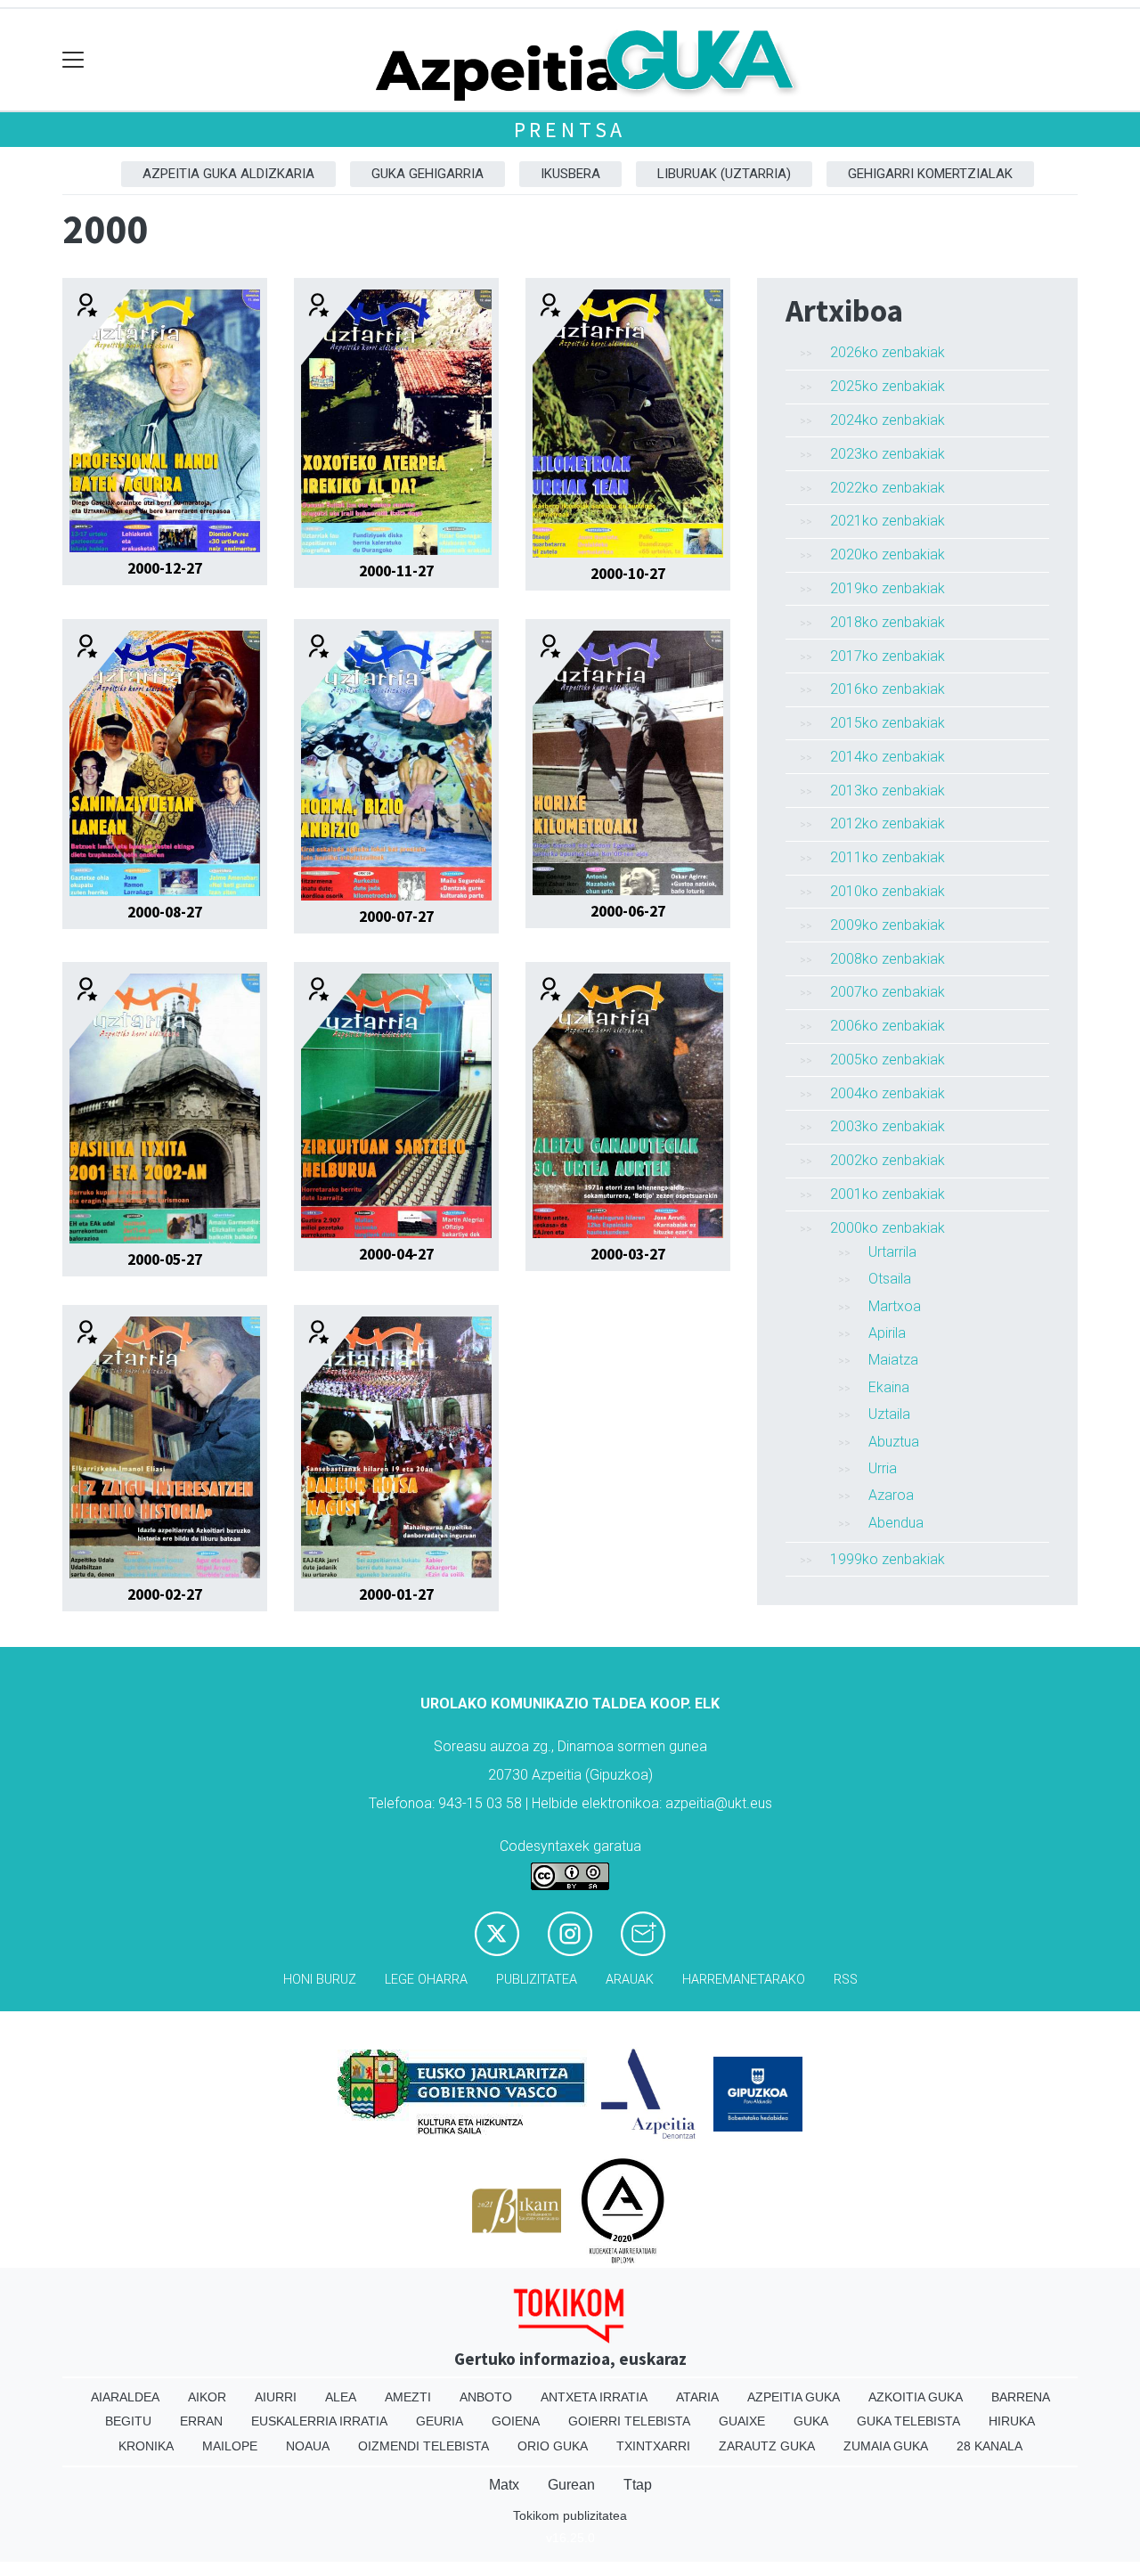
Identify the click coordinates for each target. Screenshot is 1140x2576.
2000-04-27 (396, 1254)
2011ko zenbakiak (888, 857)
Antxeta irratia (594, 2397)
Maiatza (893, 1360)
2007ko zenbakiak (888, 992)
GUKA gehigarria (427, 174)
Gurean (571, 2485)
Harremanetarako (744, 1980)
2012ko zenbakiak (888, 823)
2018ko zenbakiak (888, 622)
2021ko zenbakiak (888, 521)
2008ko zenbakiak (888, 959)
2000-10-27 (628, 574)
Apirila (887, 1333)
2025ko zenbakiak (888, 386)
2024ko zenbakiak (888, 420)
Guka (811, 2421)
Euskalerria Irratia (319, 2421)
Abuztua (894, 1442)
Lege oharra (426, 1980)
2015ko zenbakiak (888, 723)
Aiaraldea (125, 2397)
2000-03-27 (628, 1254)
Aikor (207, 2397)
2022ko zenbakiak (888, 488)
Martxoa (895, 1306)
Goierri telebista (629, 2421)
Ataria (697, 2397)
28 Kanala (989, 2446)
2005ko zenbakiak (888, 1060)
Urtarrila (892, 1252)
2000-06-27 (628, 911)
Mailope (230, 2446)
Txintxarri (653, 2446)
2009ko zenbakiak (888, 925)
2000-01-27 (396, 1594)
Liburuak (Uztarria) (724, 174)
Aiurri (276, 2397)
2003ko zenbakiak (888, 1126)
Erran (201, 2421)
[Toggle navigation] (73, 60)
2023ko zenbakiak (888, 454)
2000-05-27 (165, 1259)
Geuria (440, 2421)
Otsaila (890, 1279)
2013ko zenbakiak (888, 791)
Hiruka (1012, 2421)
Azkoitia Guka (916, 2397)
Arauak (630, 1980)
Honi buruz (320, 1980)
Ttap (638, 2485)
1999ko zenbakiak (888, 1559)
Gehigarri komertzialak (930, 174)
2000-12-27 (165, 568)
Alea (341, 2397)
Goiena (516, 2421)
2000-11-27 (396, 571)
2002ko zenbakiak (888, 1160)
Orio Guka (553, 2446)
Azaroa (891, 1495)
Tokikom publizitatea (570, 2515)
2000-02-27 (165, 1594)
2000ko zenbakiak (888, 1228)
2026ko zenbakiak (888, 352)
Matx (504, 2485)
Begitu (128, 2421)
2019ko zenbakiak (888, 588)
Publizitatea (537, 1980)
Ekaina (889, 1387)
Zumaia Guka (886, 2446)
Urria (883, 1468)
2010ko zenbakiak (888, 891)
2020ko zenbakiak (888, 554)
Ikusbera (570, 174)
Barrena (1021, 2397)
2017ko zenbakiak (888, 656)
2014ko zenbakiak (888, 757)
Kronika (146, 2446)
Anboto (486, 2397)
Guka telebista (908, 2421)
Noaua (308, 2446)
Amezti (408, 2397)
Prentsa (570, 130)
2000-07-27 (396, 917)
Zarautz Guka (767, 2446)
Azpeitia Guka (794, 2397)
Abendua (896, 1523)
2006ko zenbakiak (888, 1026)
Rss (846, 1980)
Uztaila (889, 1414)
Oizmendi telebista (423, 2446)
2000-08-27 (165, 912)
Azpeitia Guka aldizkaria (228, 174)
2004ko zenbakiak (888, 1093)
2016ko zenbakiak (888, 689)
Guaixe (742, 2421)
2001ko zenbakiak (888, 1194)
